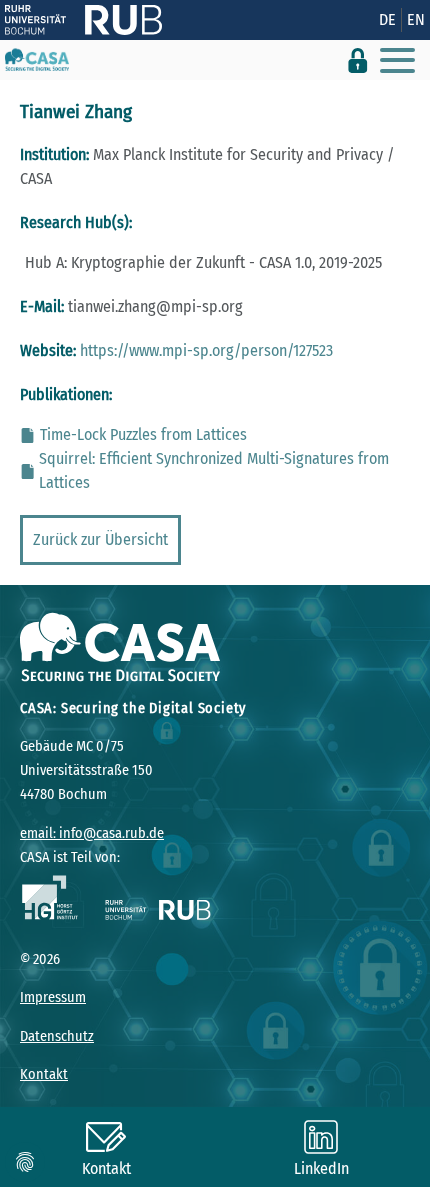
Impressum (53, 997)
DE (387, 19)
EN (416, 19)
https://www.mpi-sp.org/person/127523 (206, 350)
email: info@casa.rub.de (92, 833)
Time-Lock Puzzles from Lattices (143, 434)
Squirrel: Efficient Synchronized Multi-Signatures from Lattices (214, 470)
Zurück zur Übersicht (100, 539)
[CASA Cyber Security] (37, 60)
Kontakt (44, 1074)
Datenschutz (57, 1036)
